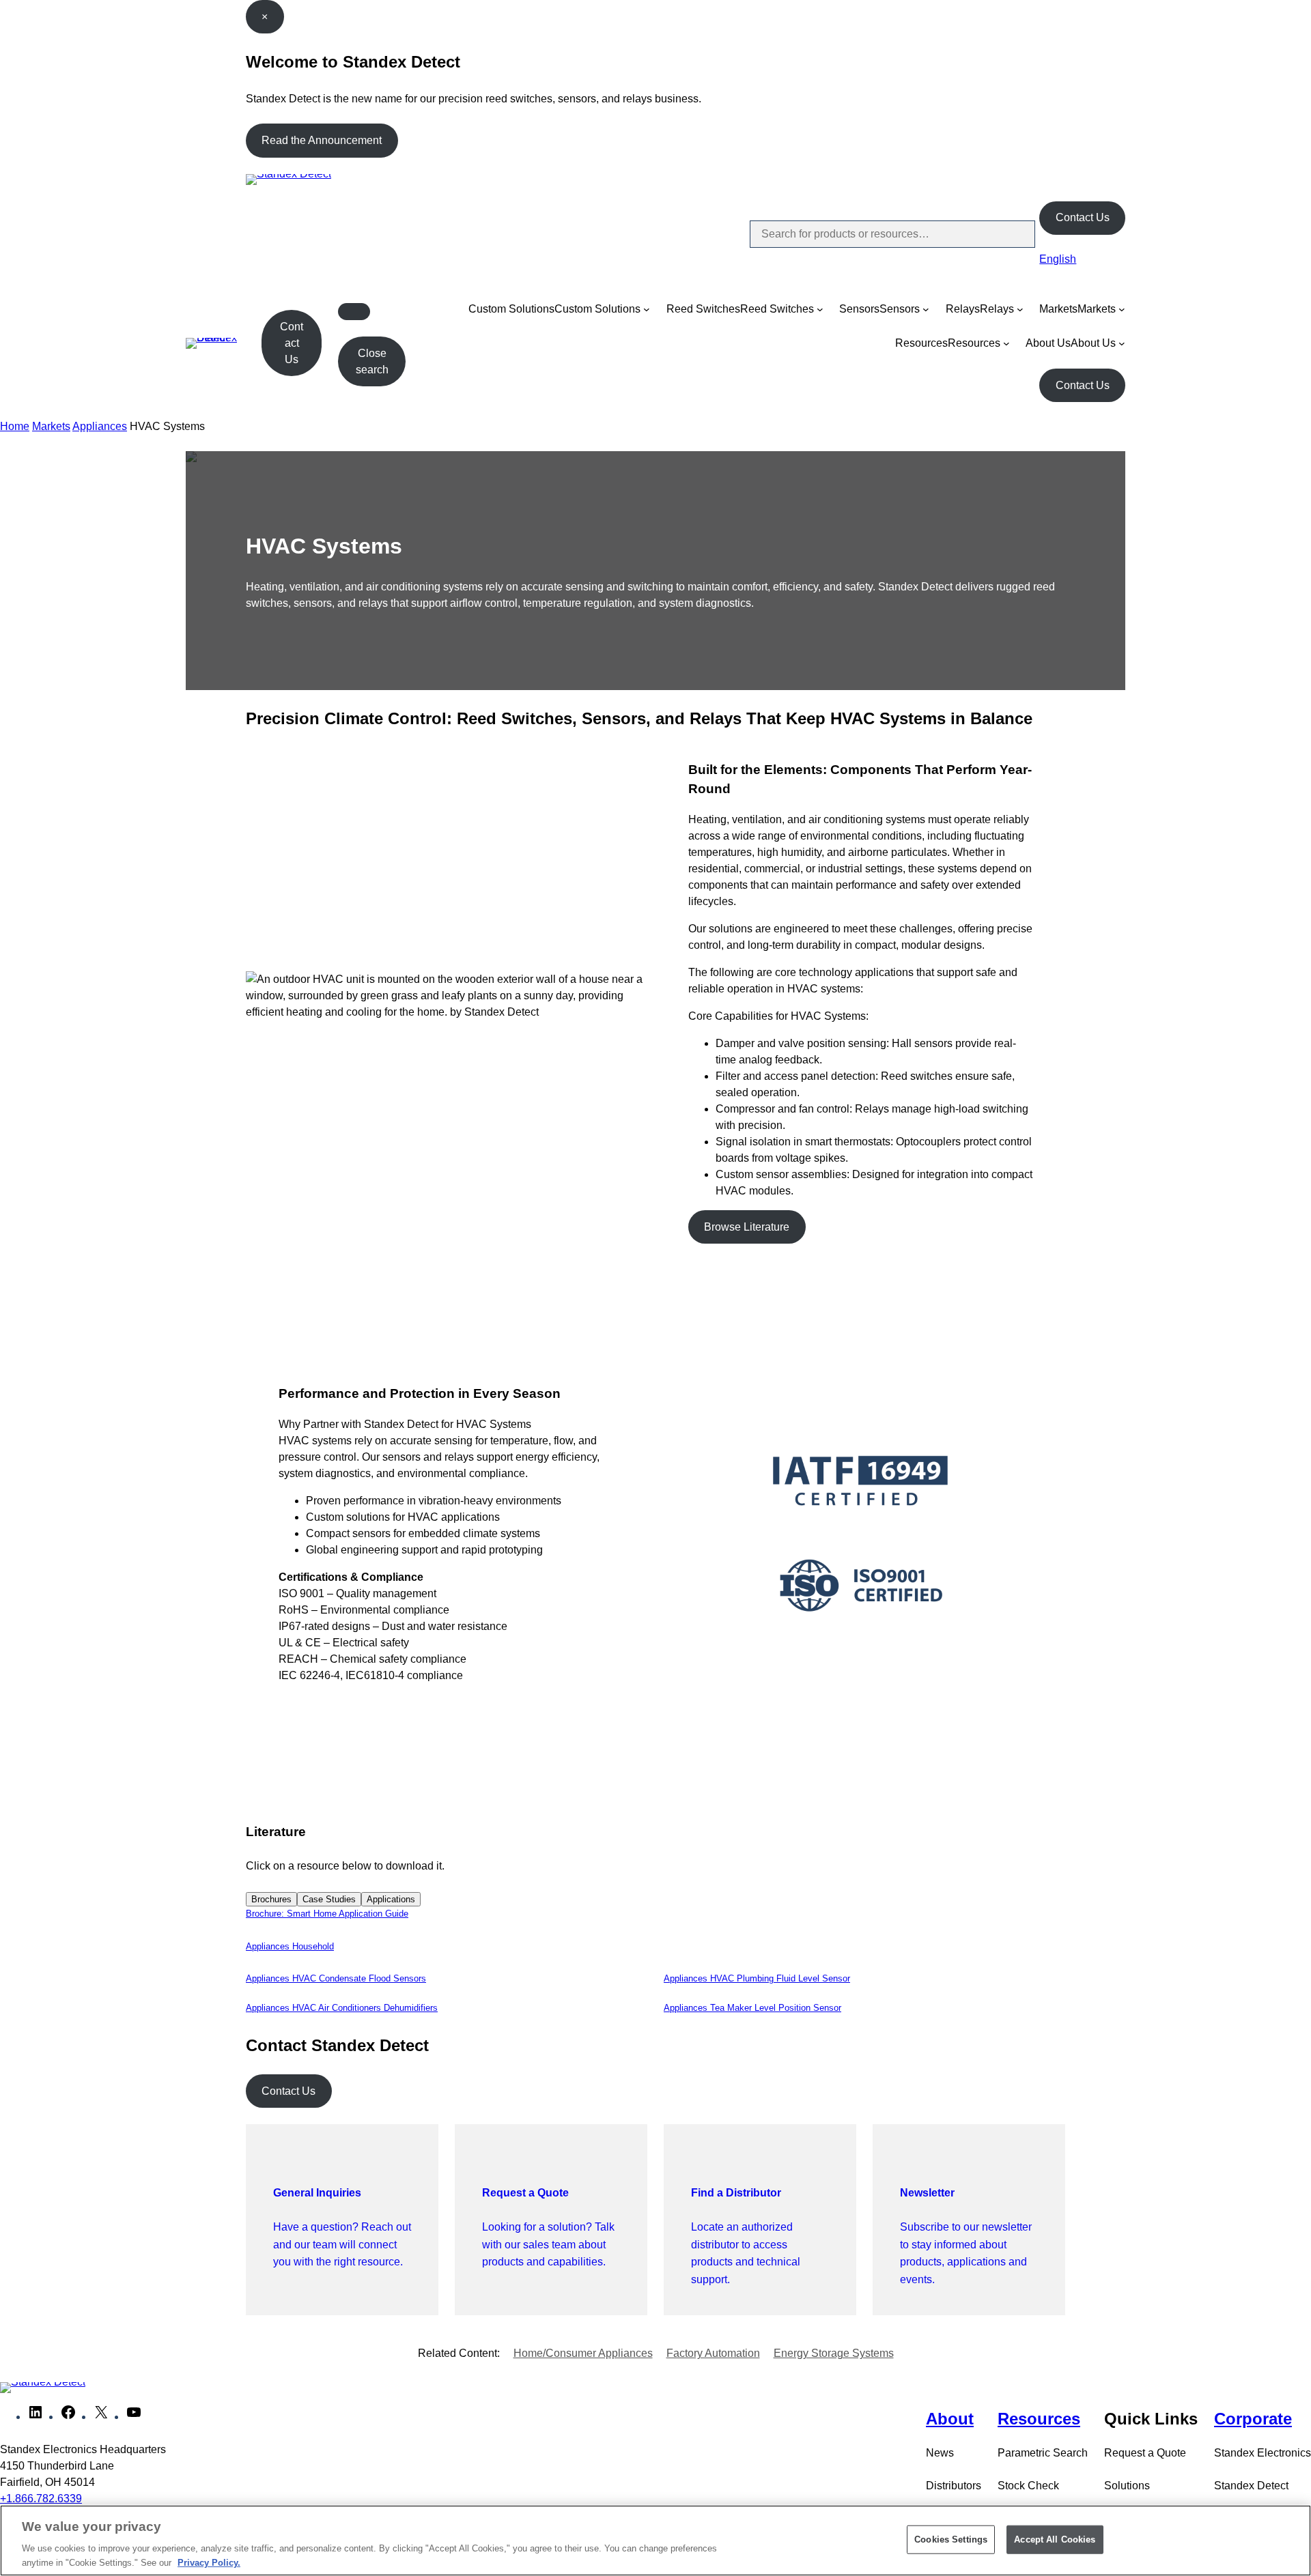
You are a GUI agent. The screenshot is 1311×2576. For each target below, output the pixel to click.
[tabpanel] (655, 1914)
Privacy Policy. (209, 2562)
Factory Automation (713, 2353)
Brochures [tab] (271, 1899)
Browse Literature (747, 1227)
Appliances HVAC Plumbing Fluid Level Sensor (757, 1978)
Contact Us (1083, 217)
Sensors (859, 309)
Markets (1058, 309)
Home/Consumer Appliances (583, 2353)
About (950, 2419)
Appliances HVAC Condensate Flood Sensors (336, 1978)
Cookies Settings (951, 2539)
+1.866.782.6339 (41, 2499)
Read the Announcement (322, 140)
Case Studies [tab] (329, 1899)
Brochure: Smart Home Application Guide (327, 1914)
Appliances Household (290, 1946)
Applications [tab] (391, 1899)
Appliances (100, 426)
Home (15, 426)
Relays (963, 309)
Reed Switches (703, 309)
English (1058, 259)
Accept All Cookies (1055, 2539)
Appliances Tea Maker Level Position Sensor (752, 2008)
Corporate (1253, 2419)
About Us (1048, 343)
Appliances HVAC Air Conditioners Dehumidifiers (342, 2008)
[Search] (1013, 234)
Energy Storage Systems (834, 2353)
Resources (921, 343)
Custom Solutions (511, 309)
